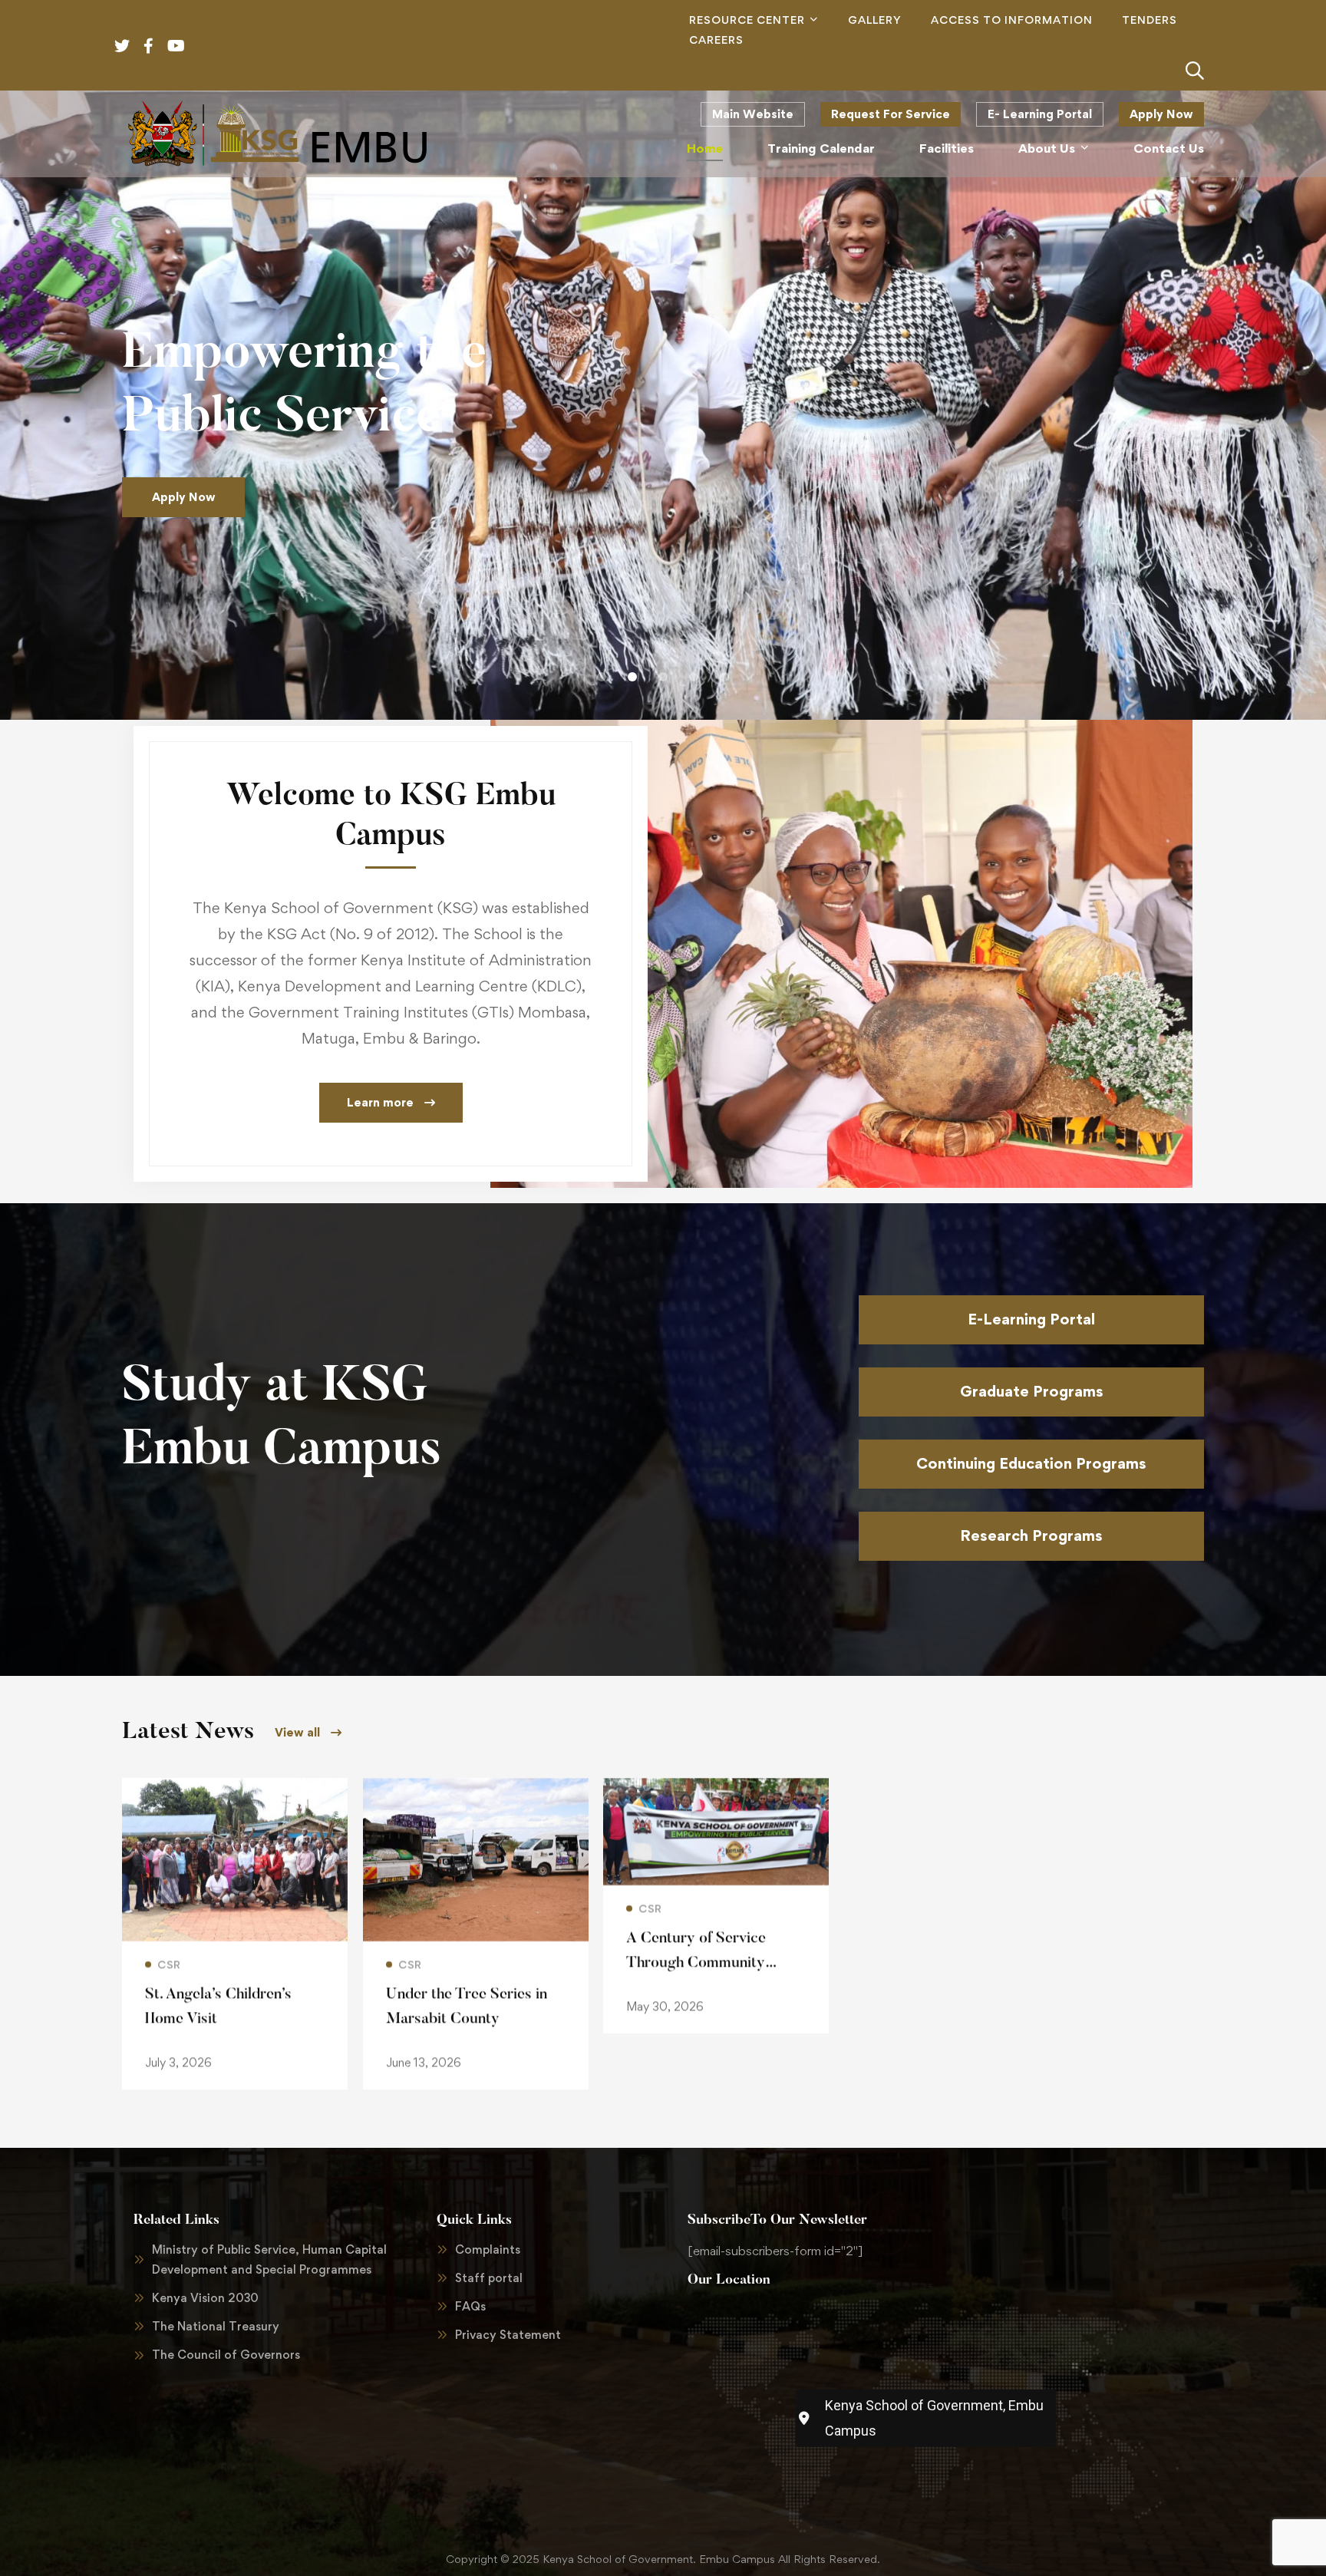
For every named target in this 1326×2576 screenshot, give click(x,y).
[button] (602, 677)
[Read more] (235, 1789)
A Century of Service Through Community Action (696, 1963)
